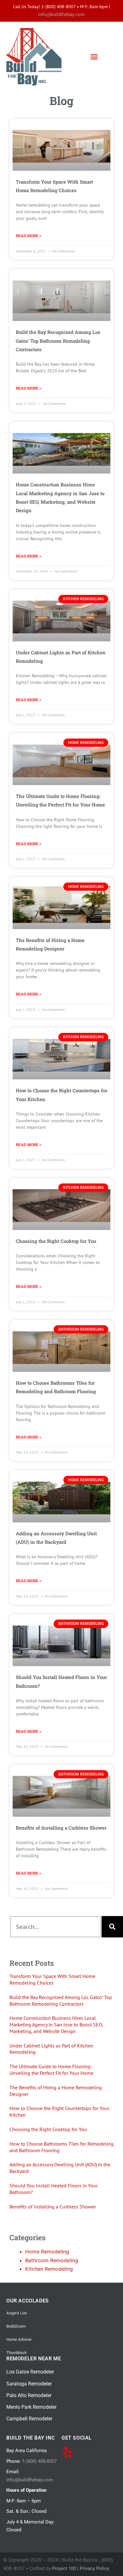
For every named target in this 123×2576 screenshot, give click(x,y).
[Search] (112, 1927)
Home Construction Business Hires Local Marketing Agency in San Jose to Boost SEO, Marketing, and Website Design (56, 2025)
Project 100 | (66, 2568)
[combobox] (56, 1927)
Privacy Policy (94, 2568)
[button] (94, 57)
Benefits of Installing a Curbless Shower (61, 1828)
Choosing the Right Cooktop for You (56, 1241)
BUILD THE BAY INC (30, 2438)
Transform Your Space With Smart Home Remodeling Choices (52, 1979)
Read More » (29, 235)
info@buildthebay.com (61, 14)
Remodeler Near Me (34, 2359)
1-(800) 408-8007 (39, 2461)
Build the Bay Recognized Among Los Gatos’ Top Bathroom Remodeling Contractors (58, 341)
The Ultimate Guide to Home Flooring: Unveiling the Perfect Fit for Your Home (51, 2070)
